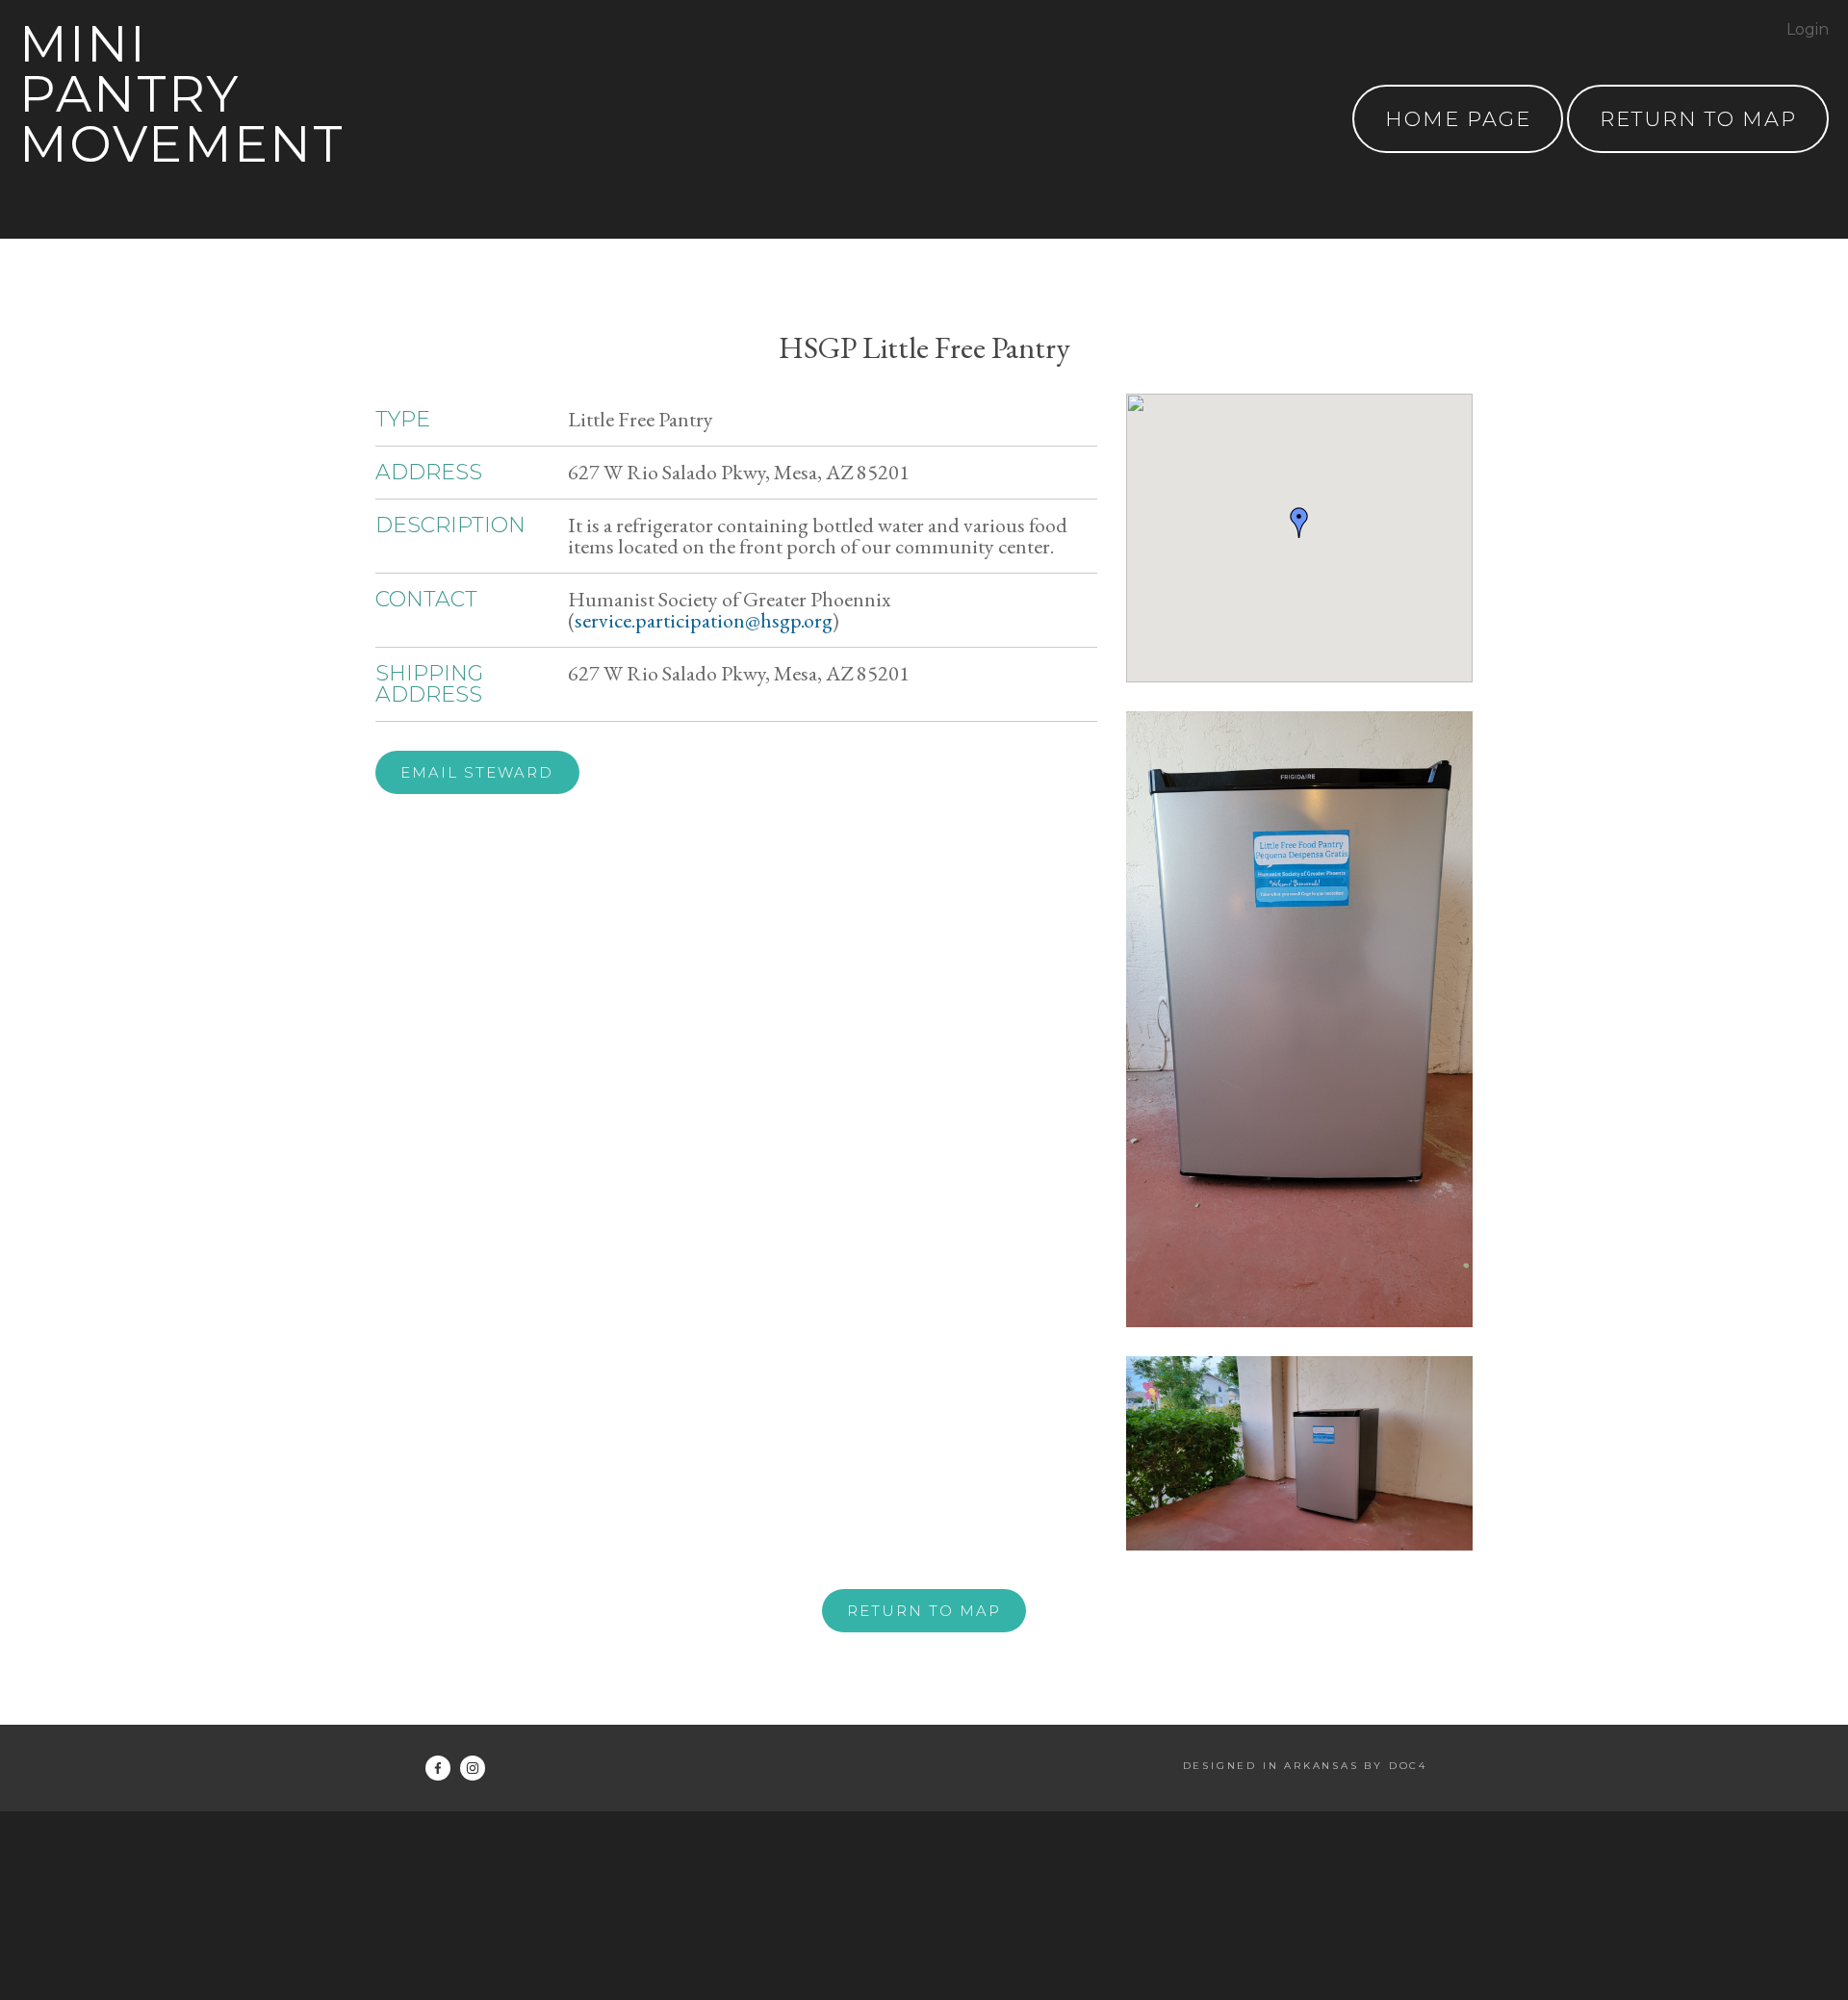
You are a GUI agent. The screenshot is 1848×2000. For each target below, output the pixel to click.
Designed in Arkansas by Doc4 (1305, 1766)
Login (1808, 29)
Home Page (1458, 119)
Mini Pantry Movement (182, 94)
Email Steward (477, 772)
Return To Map (1698, 119)
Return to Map (924, 1611)
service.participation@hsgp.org (704, 620)
